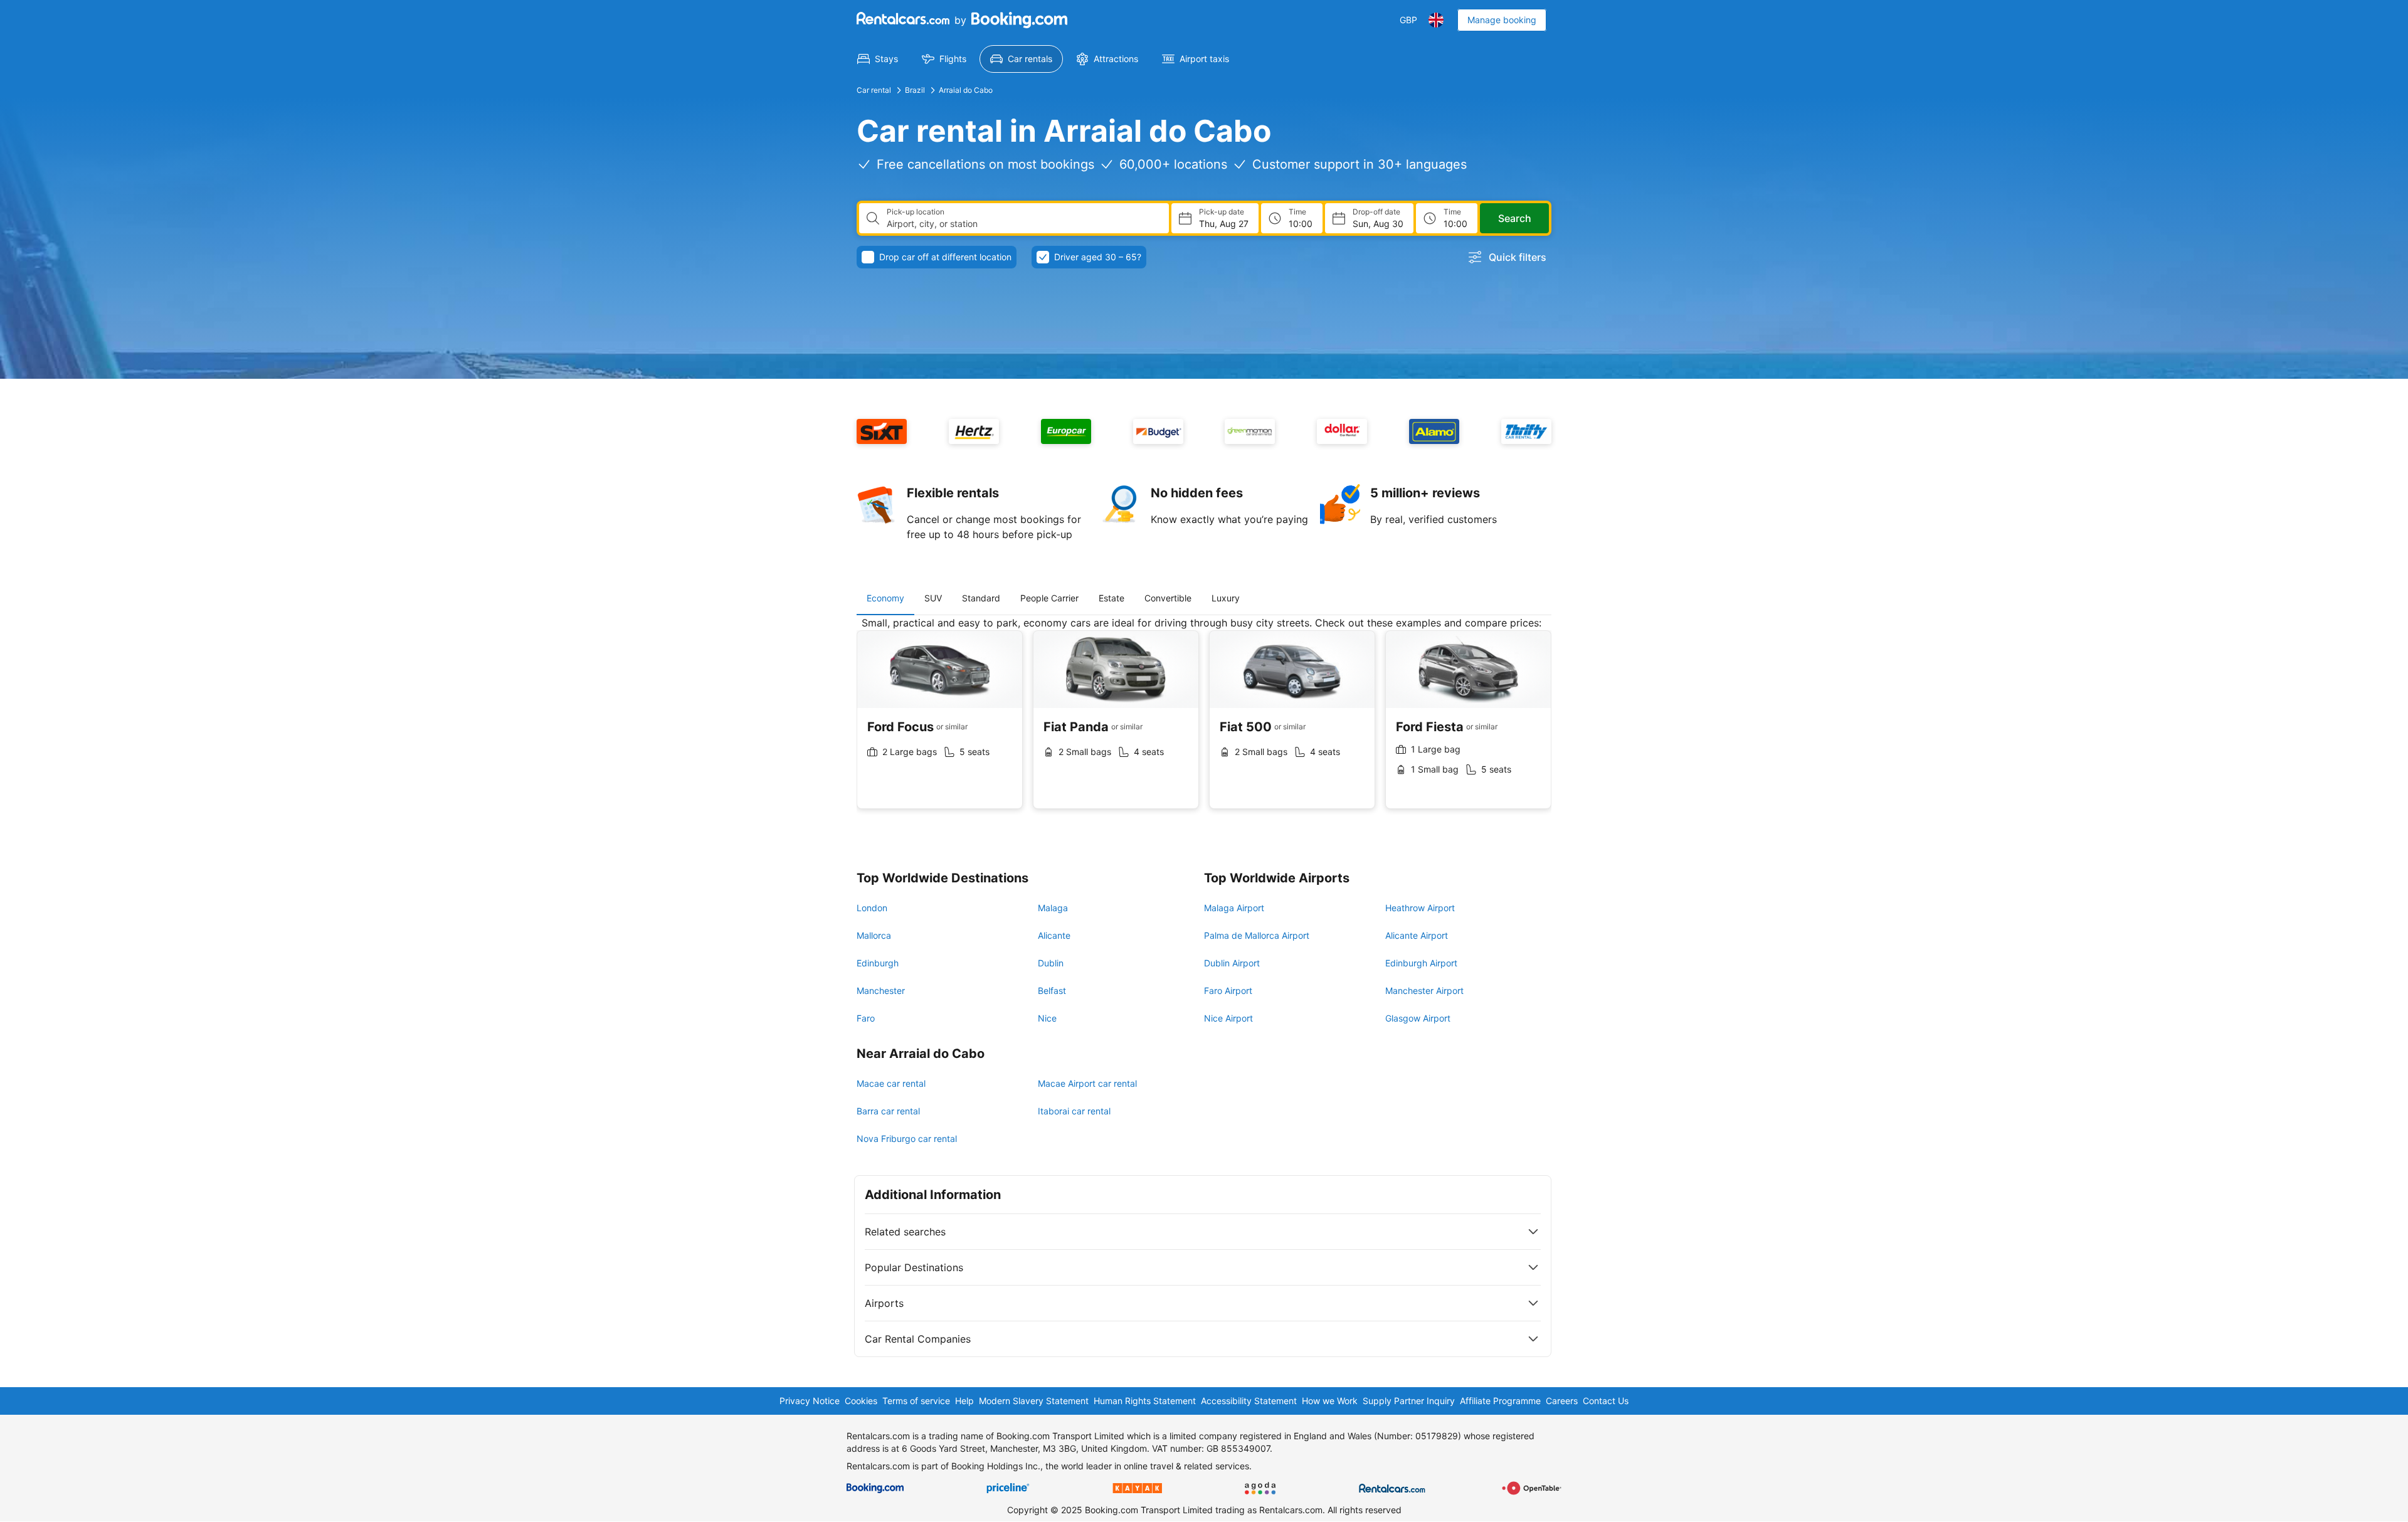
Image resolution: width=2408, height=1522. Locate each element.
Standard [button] (981, 598)
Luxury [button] (1226, 598)
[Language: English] (1436, 20)
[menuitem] (878, 59)
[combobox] (1023, 224)
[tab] (885, 598)
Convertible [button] (1168, 598)
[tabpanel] (1204, 722)
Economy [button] (885, 598)
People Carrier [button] (1049, 598)
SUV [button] (933, 598)
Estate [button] (1112, 598)
